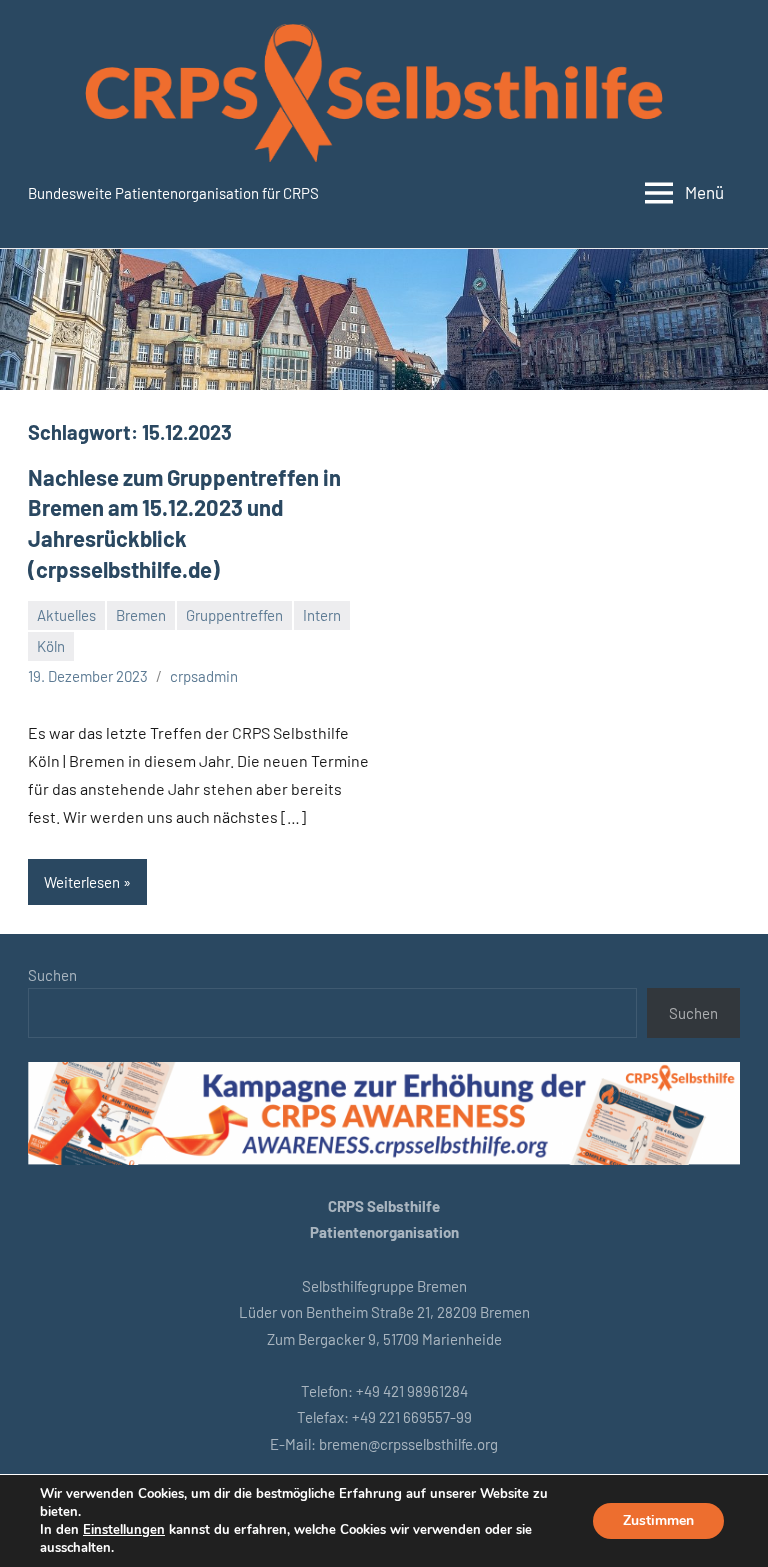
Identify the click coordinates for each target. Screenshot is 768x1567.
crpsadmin (204, 676)
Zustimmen (658, 1520)
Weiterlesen (82, 882)
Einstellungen (124, 1530)
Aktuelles (66, 615)
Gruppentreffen (234, 615)
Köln (51, 646)
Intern (322, 615)
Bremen (141, 615)
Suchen (52, 975)
